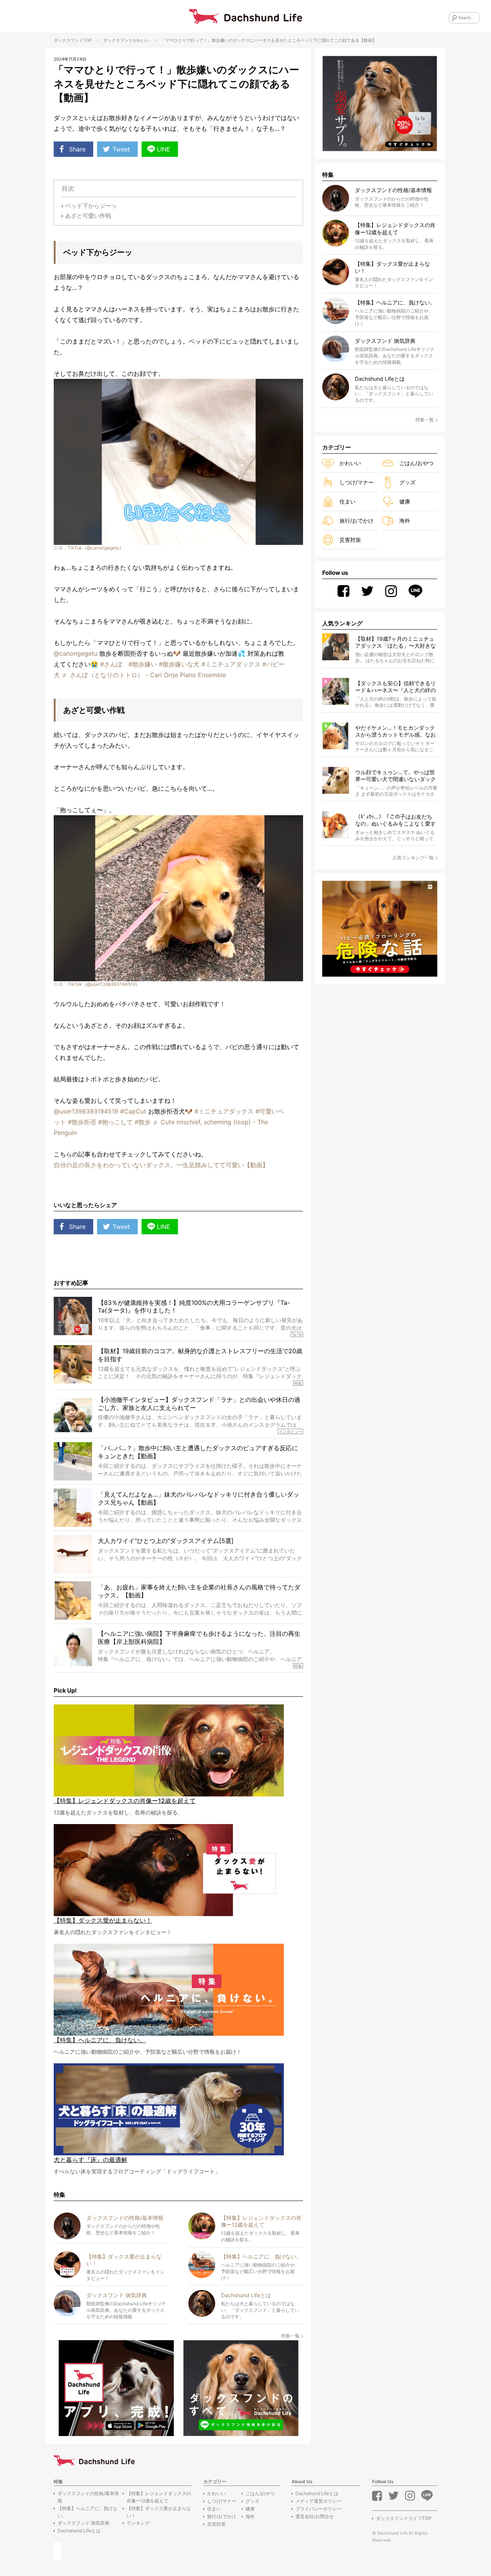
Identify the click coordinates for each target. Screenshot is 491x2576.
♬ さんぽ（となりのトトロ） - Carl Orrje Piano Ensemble (144, 675)
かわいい (141, 40)
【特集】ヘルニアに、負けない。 (87, 2512)
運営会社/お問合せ (315, 2516)
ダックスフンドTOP (73, 40)
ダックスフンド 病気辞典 (83, 2523)
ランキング (138, 2523)
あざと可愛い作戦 (88, 216)
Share (77, 149)
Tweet (121, 149)
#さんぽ (111, 664)
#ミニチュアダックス (231, 664)
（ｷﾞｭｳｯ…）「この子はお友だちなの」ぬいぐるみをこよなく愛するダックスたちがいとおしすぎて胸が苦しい (395, 820)
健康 (405, 501)
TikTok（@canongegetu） (96, 548)
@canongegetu (76, 653)
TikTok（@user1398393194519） (104, 984)
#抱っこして (115, 1122)
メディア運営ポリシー (318, 2501)
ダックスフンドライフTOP (404, 2518)
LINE (164, 149)
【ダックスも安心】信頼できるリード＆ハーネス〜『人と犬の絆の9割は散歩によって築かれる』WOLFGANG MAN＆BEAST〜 (395, 687)
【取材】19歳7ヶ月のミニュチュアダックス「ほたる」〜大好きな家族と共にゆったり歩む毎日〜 (395, 642)
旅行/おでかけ (357, 521)
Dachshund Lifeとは (79, 2531)
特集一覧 (290, 2336)
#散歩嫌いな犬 (179, 664)
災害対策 (350, 540)
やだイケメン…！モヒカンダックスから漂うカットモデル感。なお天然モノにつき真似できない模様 (395, 731)
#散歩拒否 (82, 1122)
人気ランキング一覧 (413, 858)
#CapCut (133, 1111)
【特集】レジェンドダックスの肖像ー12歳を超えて (159, 2497)
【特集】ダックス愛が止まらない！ (159, 2512)
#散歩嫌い (143, 664)
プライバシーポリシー (318, 2509)
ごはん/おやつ (416, 463)
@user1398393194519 (86, 1111)
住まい (348, 501)
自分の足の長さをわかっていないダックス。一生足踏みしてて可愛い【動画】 (161, 1165)
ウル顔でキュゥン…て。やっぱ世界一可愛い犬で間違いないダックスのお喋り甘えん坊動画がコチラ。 (395, 776)
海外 (405, 521)
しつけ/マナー (357, 482)
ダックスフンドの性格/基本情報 (88, 2497)
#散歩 (143, 1122)
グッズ (407, 482)
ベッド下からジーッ (91, 206)
